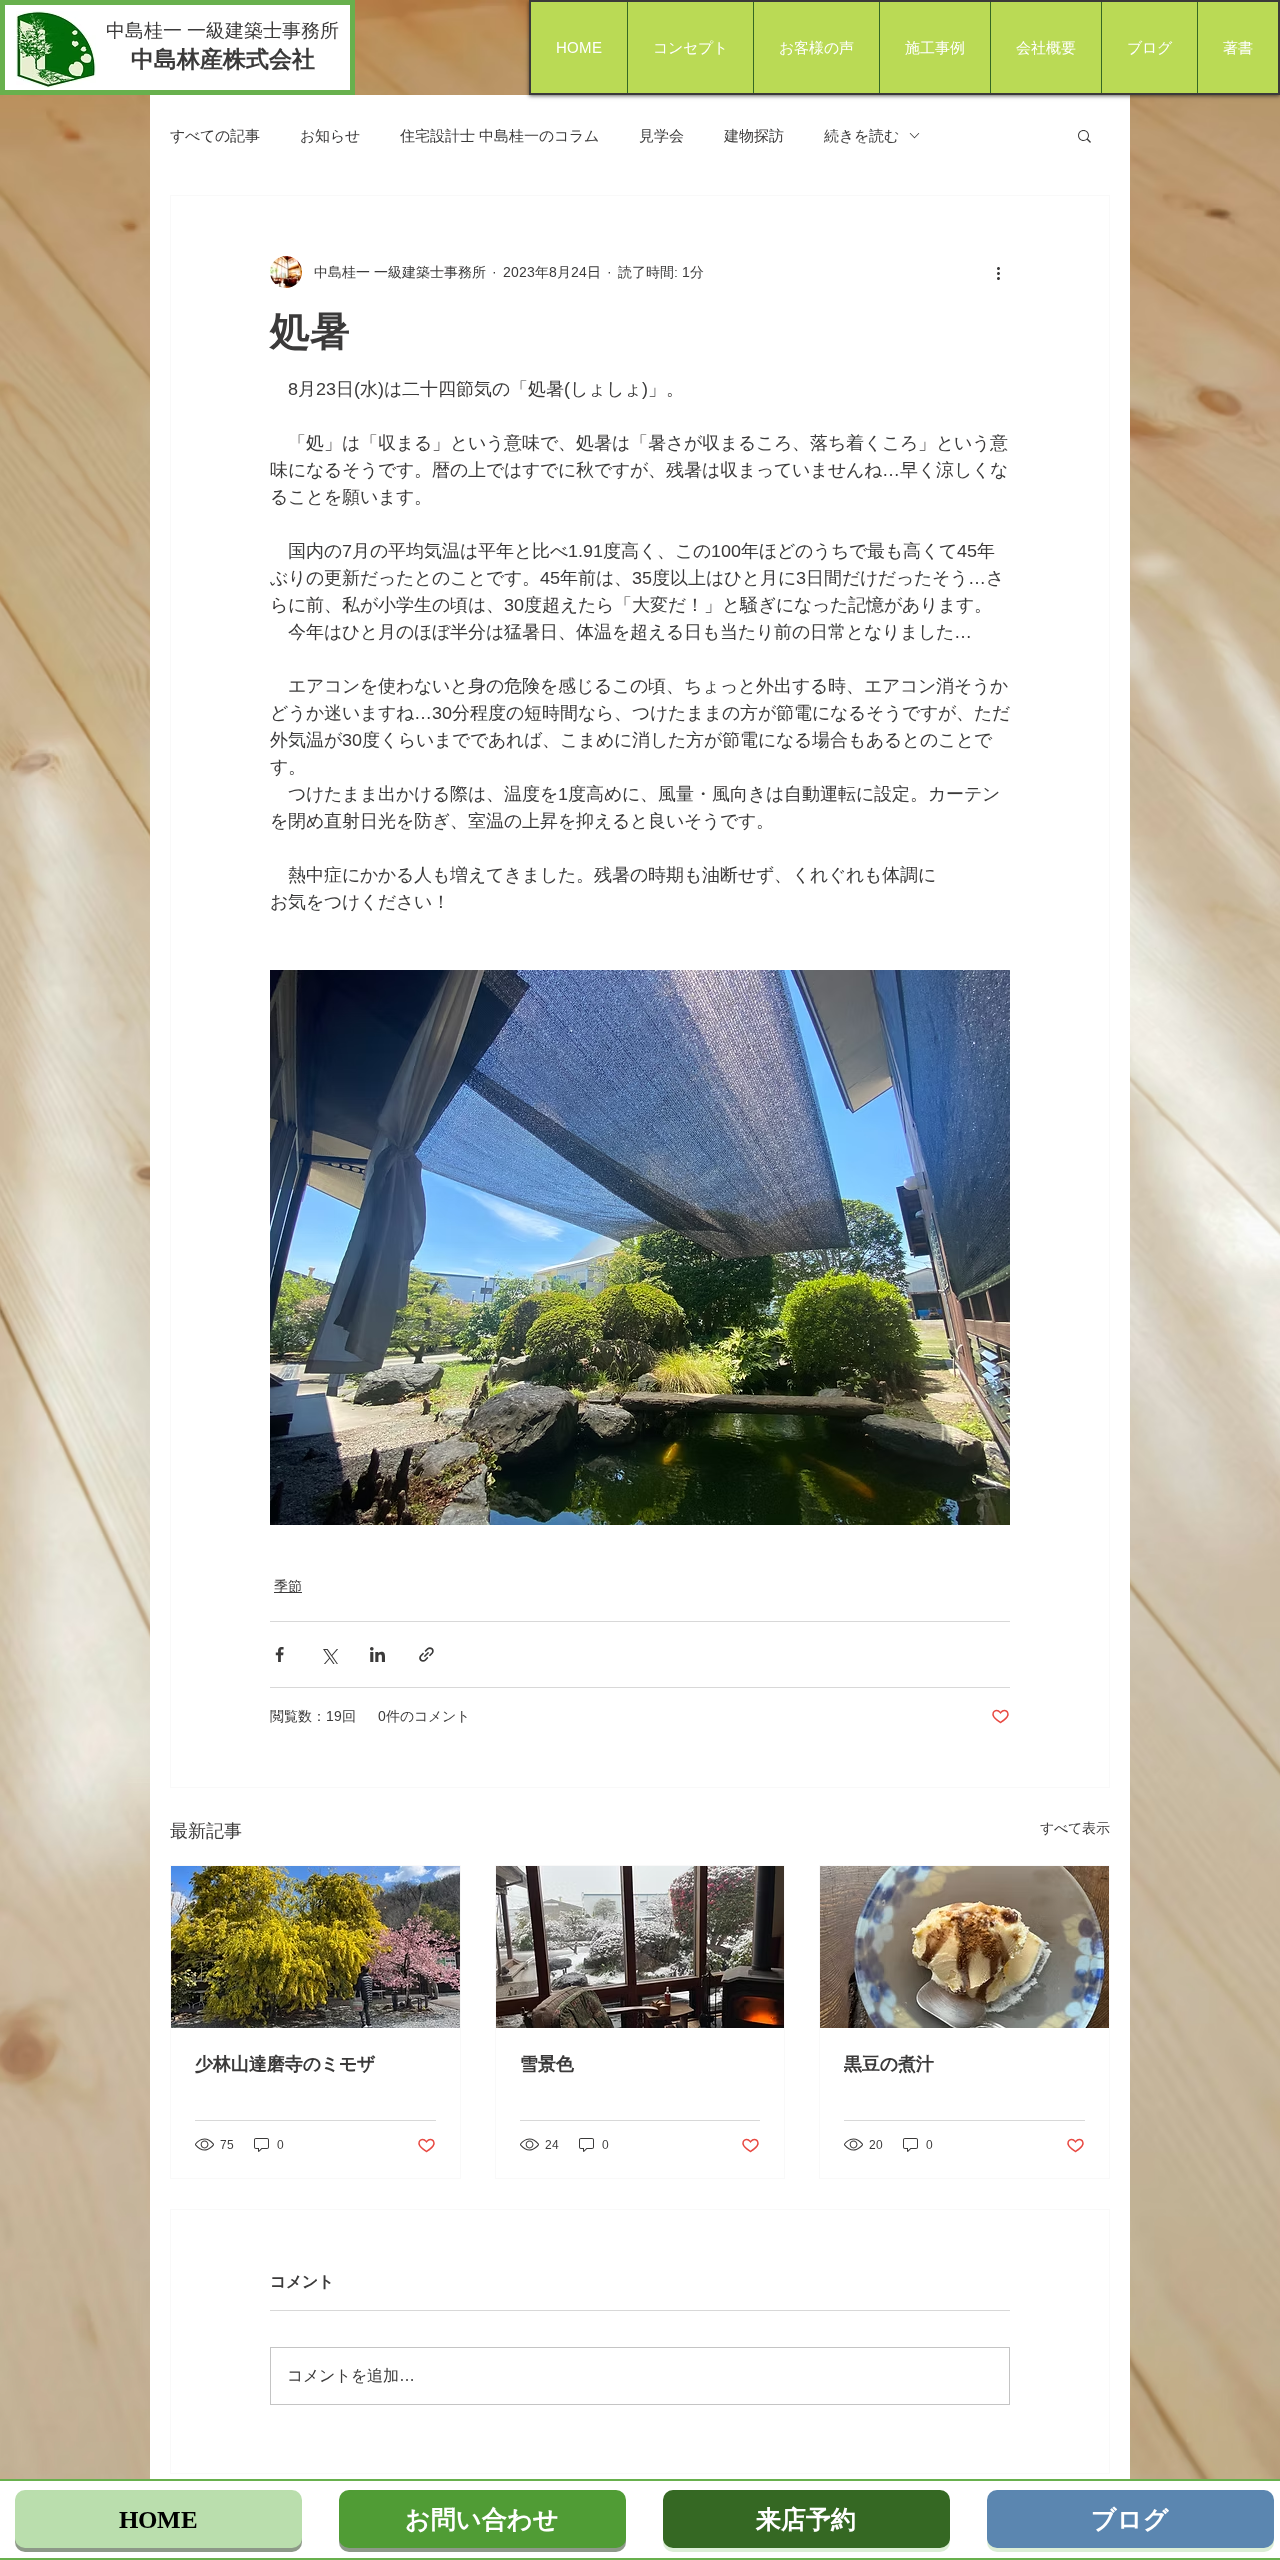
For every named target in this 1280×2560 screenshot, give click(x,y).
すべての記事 (215, 135)
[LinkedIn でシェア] (377, 1654)
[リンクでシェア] (426, 1654)
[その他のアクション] (998, 272)
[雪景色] (640, 1947)
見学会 (661, 135)
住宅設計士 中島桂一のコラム (499, 135)
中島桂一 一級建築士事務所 (222, 30)
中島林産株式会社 (223, 59)
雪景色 (547, 2064)
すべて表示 (1075, 1828)
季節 (288, 1586)
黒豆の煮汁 (889, 2064)
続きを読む (861, 135)
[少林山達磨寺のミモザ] (315, 1947)
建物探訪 (754, 135)
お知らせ (330, 135)
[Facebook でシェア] (279, 1654)
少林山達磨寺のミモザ (285, 2064)
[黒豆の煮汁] (964, 1947)
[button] (1084, 135)
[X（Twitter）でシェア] (328, 1654)
